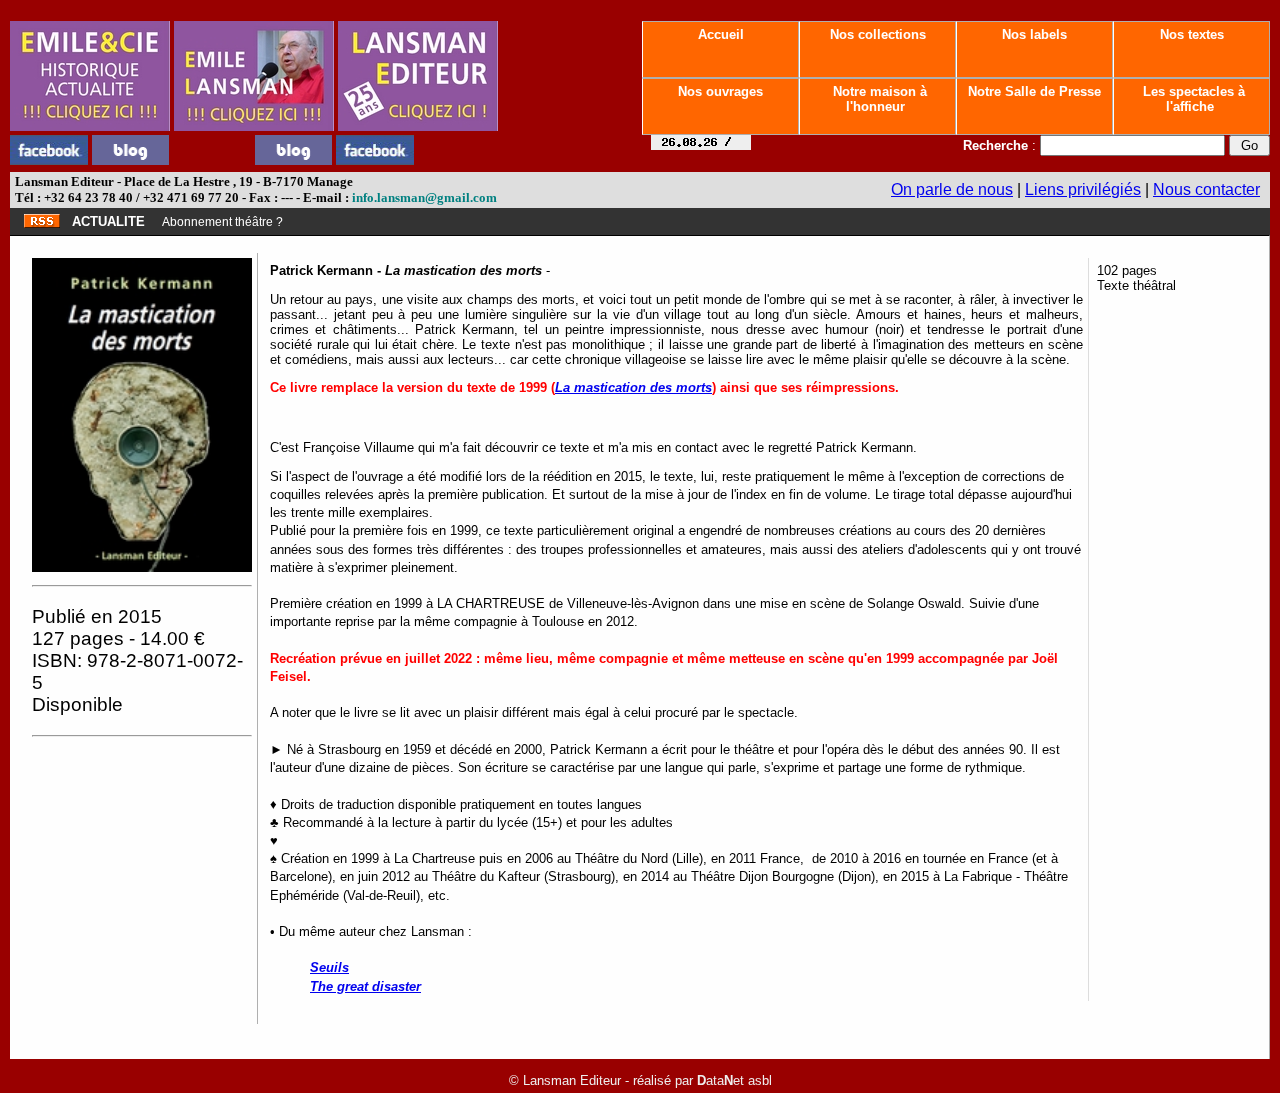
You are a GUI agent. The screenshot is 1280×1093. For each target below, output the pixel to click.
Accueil (721, 34)
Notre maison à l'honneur (878, 99)
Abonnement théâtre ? (222, 222)
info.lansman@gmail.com (424, 197)
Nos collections (878, 34)
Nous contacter (1206, 189)
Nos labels (1034, 34)
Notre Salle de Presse (1034, 91)
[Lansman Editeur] (418, 125)
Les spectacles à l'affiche (1192, 99)
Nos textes (1192, 34)
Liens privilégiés (1083, 189)
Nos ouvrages (720, 91)
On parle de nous (952, 189)
